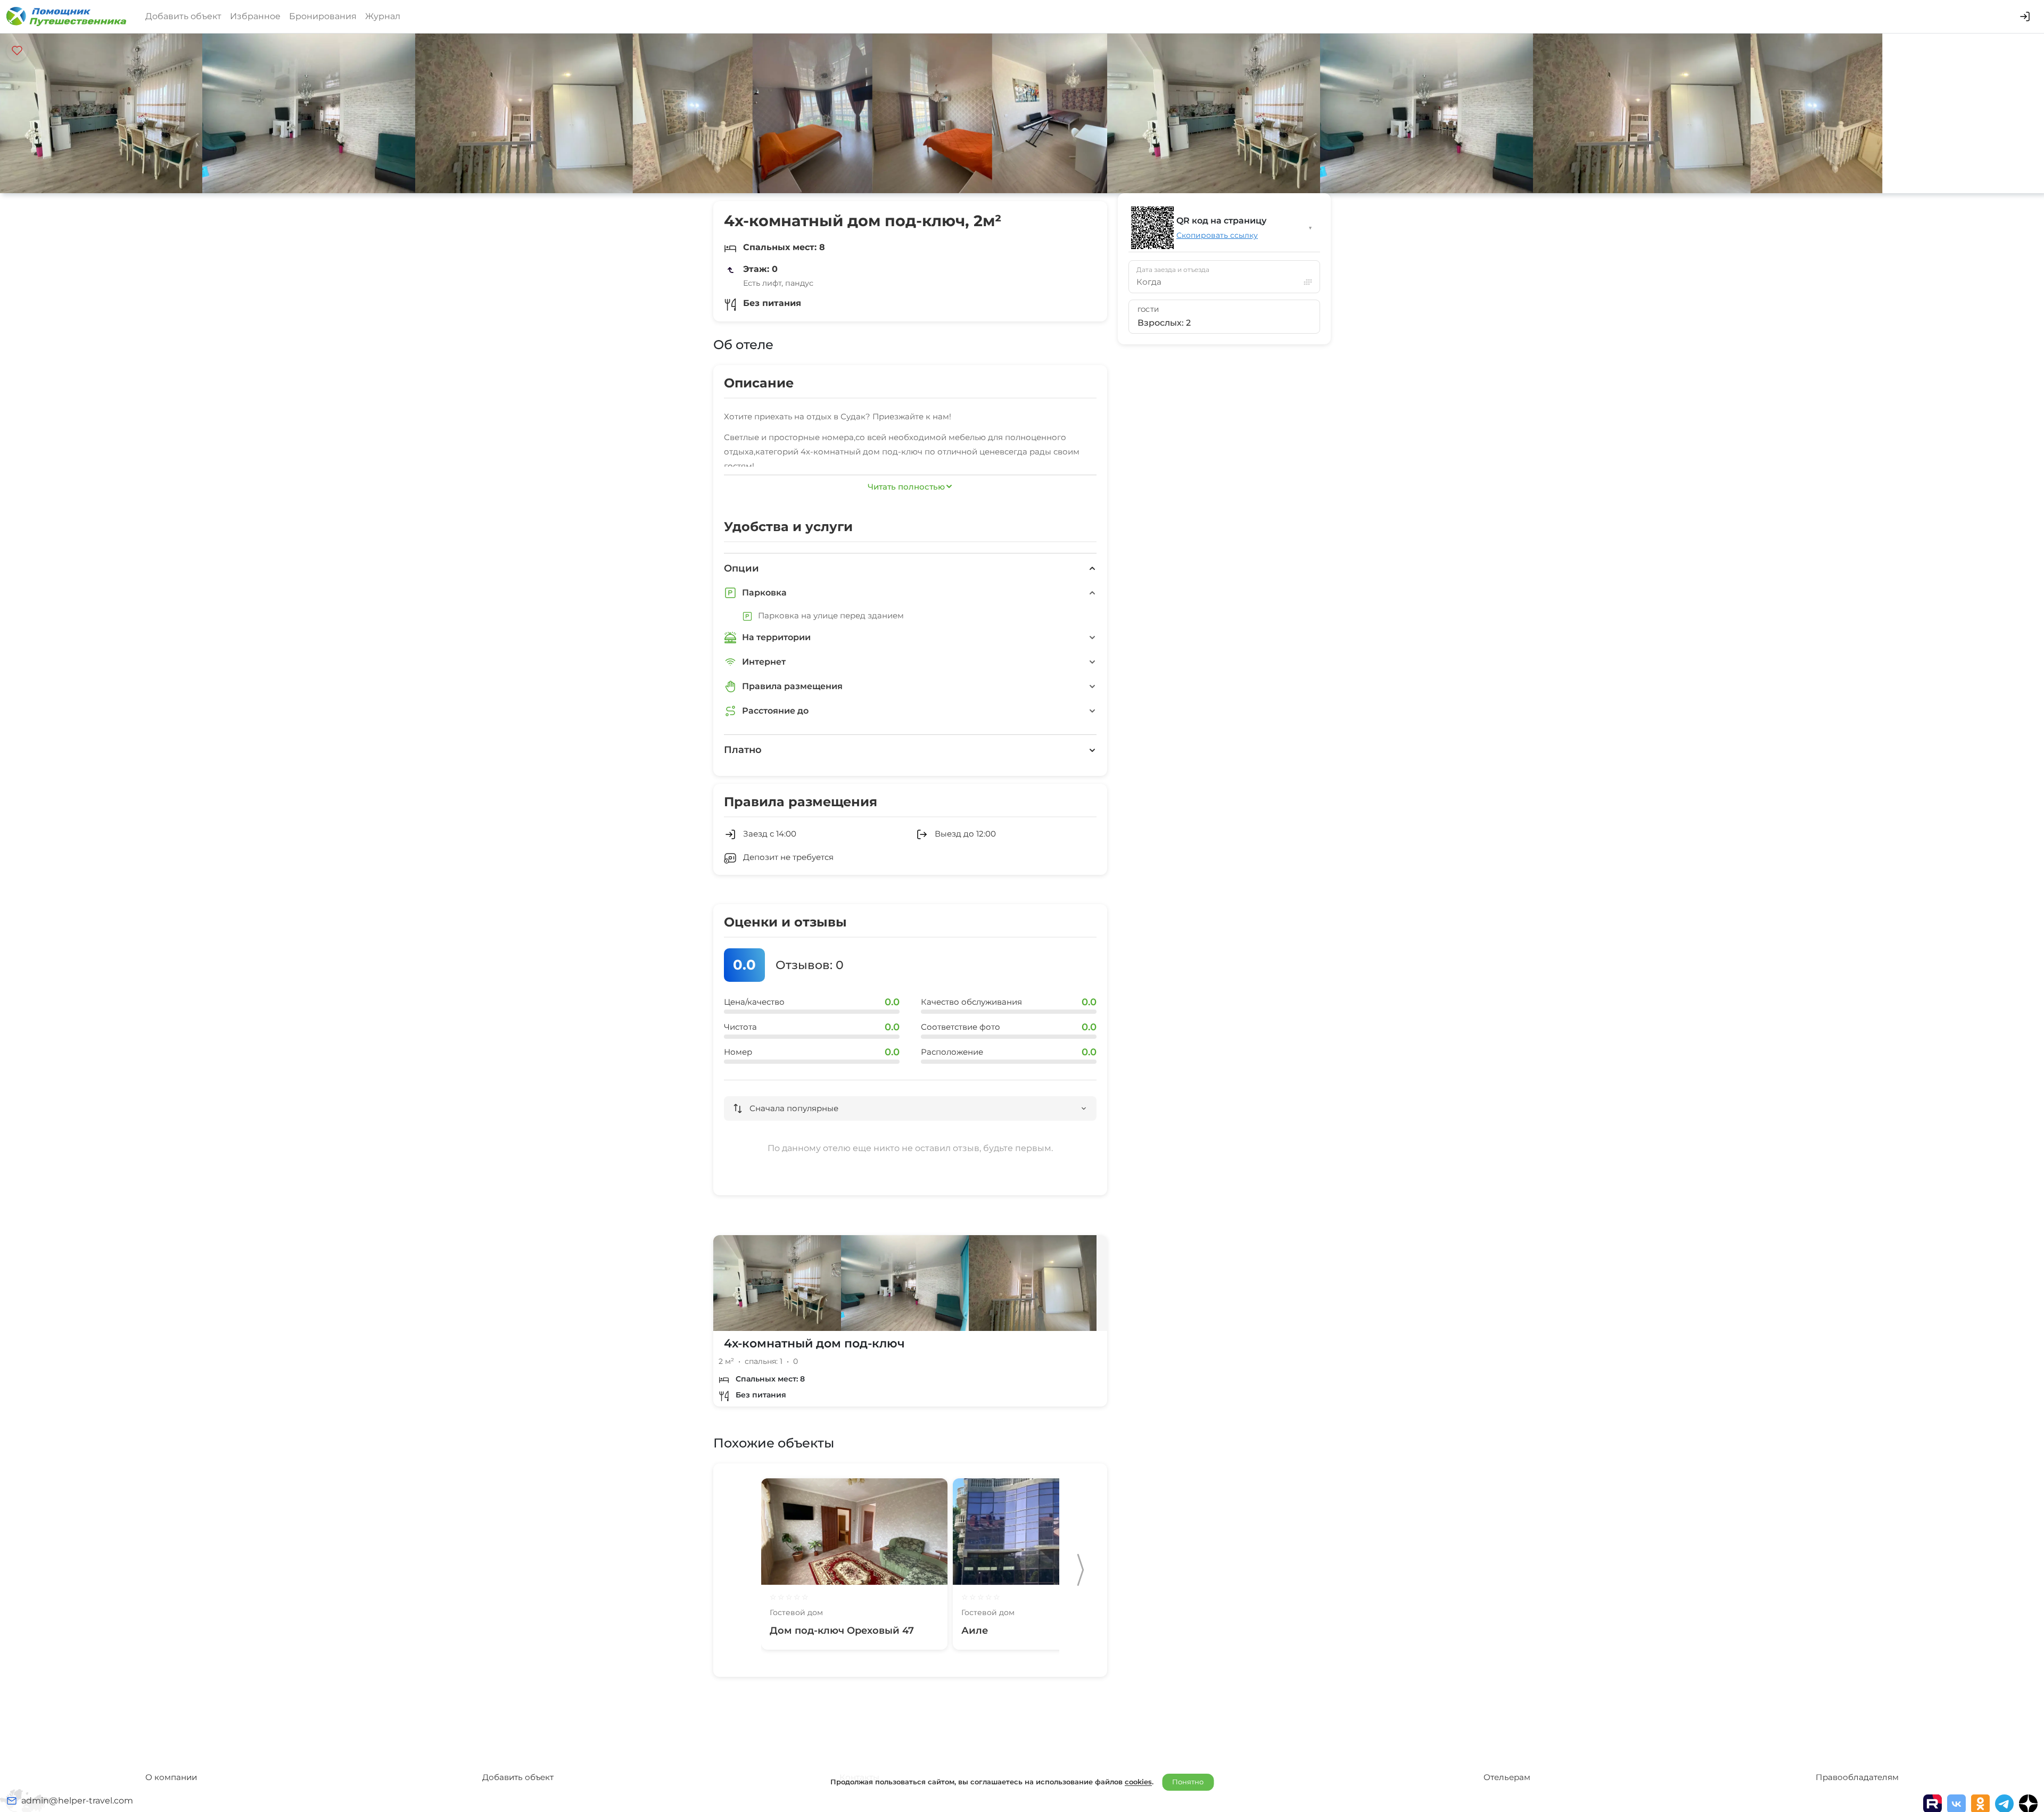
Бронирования (323, 16)
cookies (1138, 1782)
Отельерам (1507, 1777)
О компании (171, 1777)
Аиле (975, 1631)
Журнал (383, 16)
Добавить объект (183, 16)
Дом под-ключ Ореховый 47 (842, 1631)
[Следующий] (1081, 1570)
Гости (1148, 310)
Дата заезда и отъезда (1173, 270)
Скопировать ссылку (1217, 235)
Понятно (1188, 1782)
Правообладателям (1857, 1777)
